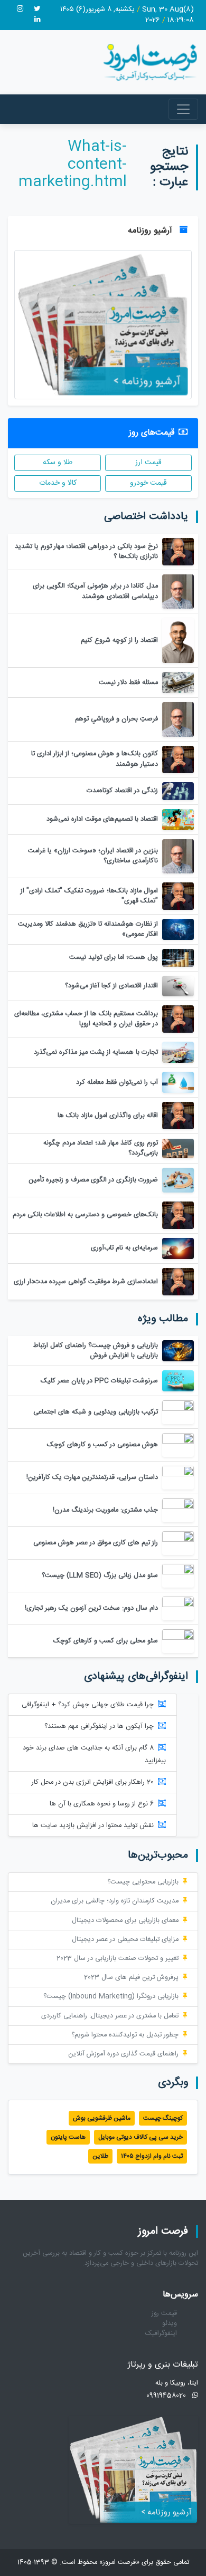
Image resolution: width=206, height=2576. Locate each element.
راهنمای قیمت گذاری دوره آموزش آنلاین (123, 2054)
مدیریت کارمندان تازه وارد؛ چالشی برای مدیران (115, 1901)
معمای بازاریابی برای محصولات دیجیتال (125, 1921)
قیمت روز (164, 2314)
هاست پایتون (68, 2137)
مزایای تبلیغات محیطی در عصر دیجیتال (125, 1940)
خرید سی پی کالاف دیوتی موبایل (141, 2137)
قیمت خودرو (148, 483)
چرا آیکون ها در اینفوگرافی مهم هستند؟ (99, 1727)
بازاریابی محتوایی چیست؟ (143, 1882)
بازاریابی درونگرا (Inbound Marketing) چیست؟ (111, 1997)
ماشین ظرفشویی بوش (102, 2118)
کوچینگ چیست (163, 2118)
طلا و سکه (58, 463)
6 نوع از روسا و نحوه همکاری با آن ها (102, 1804)
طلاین (100, 2156)
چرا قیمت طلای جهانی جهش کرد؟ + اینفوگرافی (88, 1705)
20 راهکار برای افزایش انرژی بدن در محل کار (93, 1782)
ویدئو (170, 2324)
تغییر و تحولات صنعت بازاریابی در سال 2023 (118, 1959)
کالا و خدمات (58, 483)
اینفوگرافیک (161, 2334)
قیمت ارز (148, 463)
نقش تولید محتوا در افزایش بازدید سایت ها (93, 1826)
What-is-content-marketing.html (73, 165)
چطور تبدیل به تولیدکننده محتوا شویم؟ (125, 2035)
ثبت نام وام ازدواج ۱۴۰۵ (152, 2156)
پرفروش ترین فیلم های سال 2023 (131, 1978)
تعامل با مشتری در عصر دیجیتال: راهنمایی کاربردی (110, 2016)
